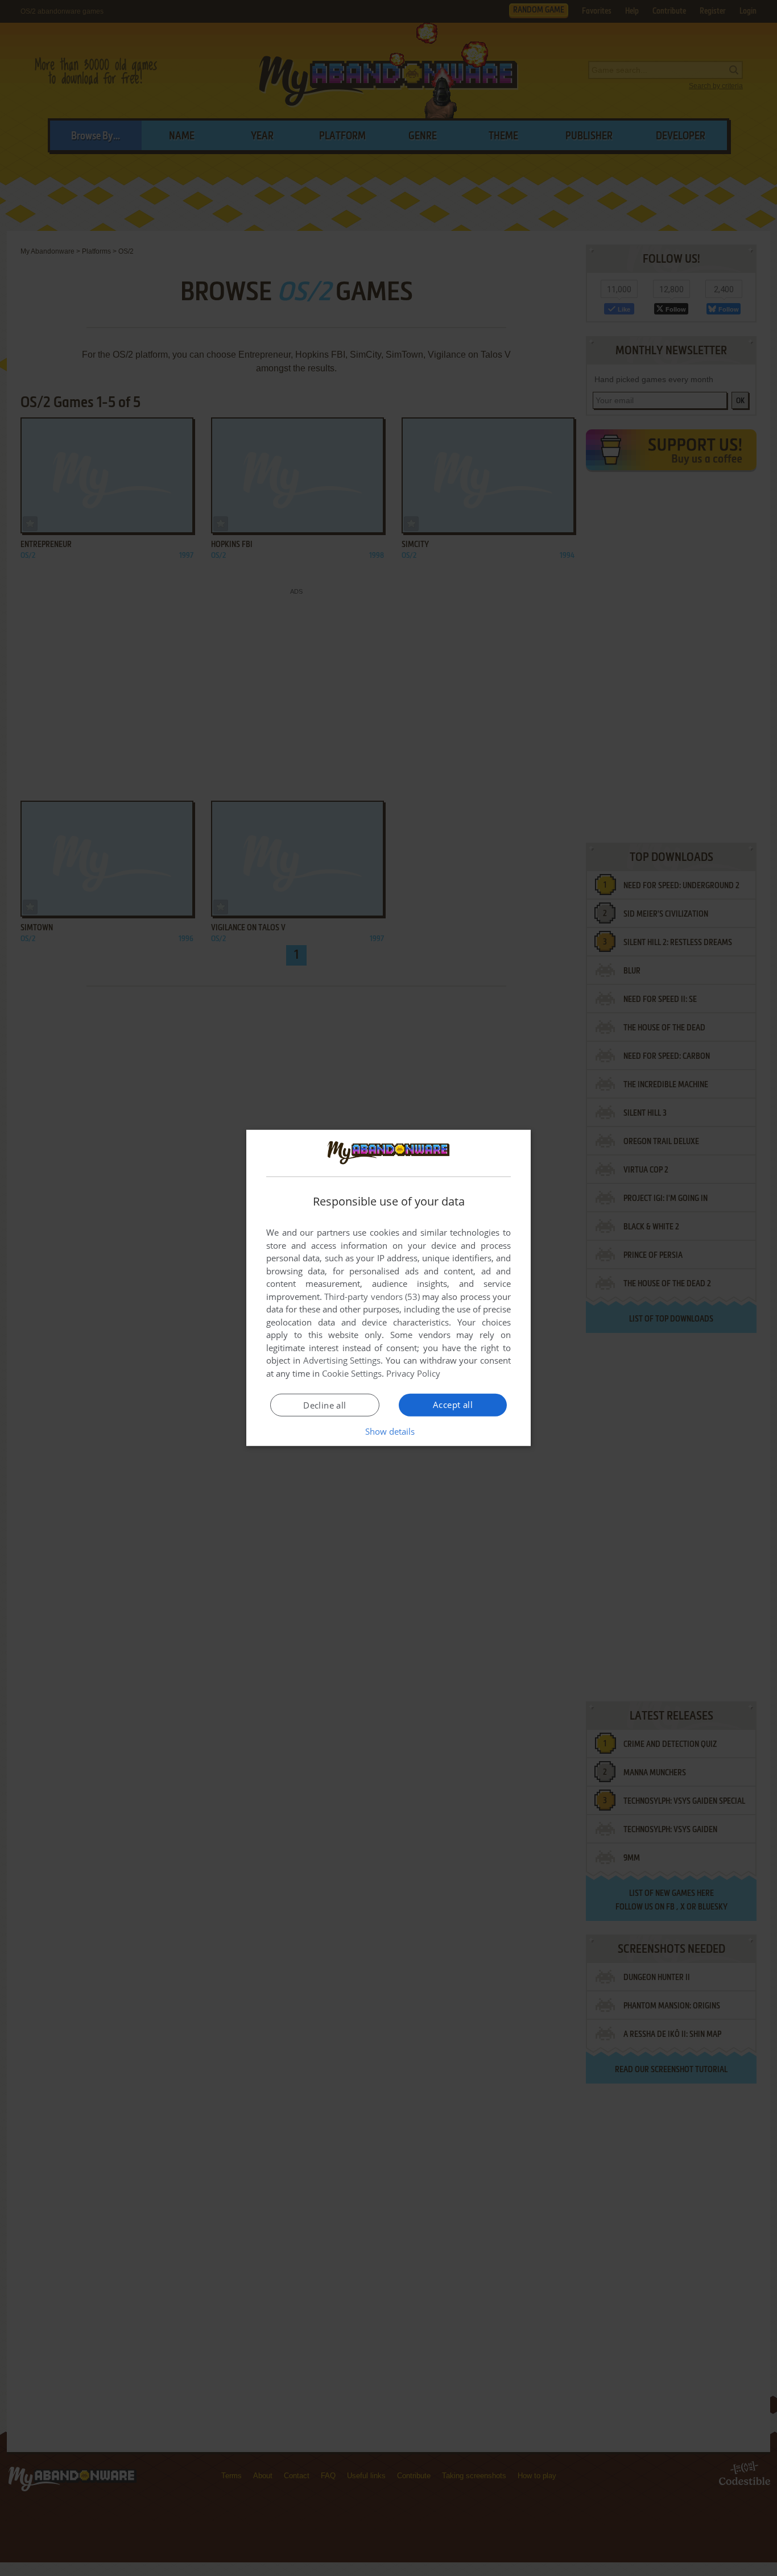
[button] (389, 1431)
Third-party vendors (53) (372, 1297)
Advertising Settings (342, 1360)
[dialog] (388, 1288)
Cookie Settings (352, 1373)
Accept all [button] (453, 1405)
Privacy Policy (413, 1373)
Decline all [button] (325, 1405)
